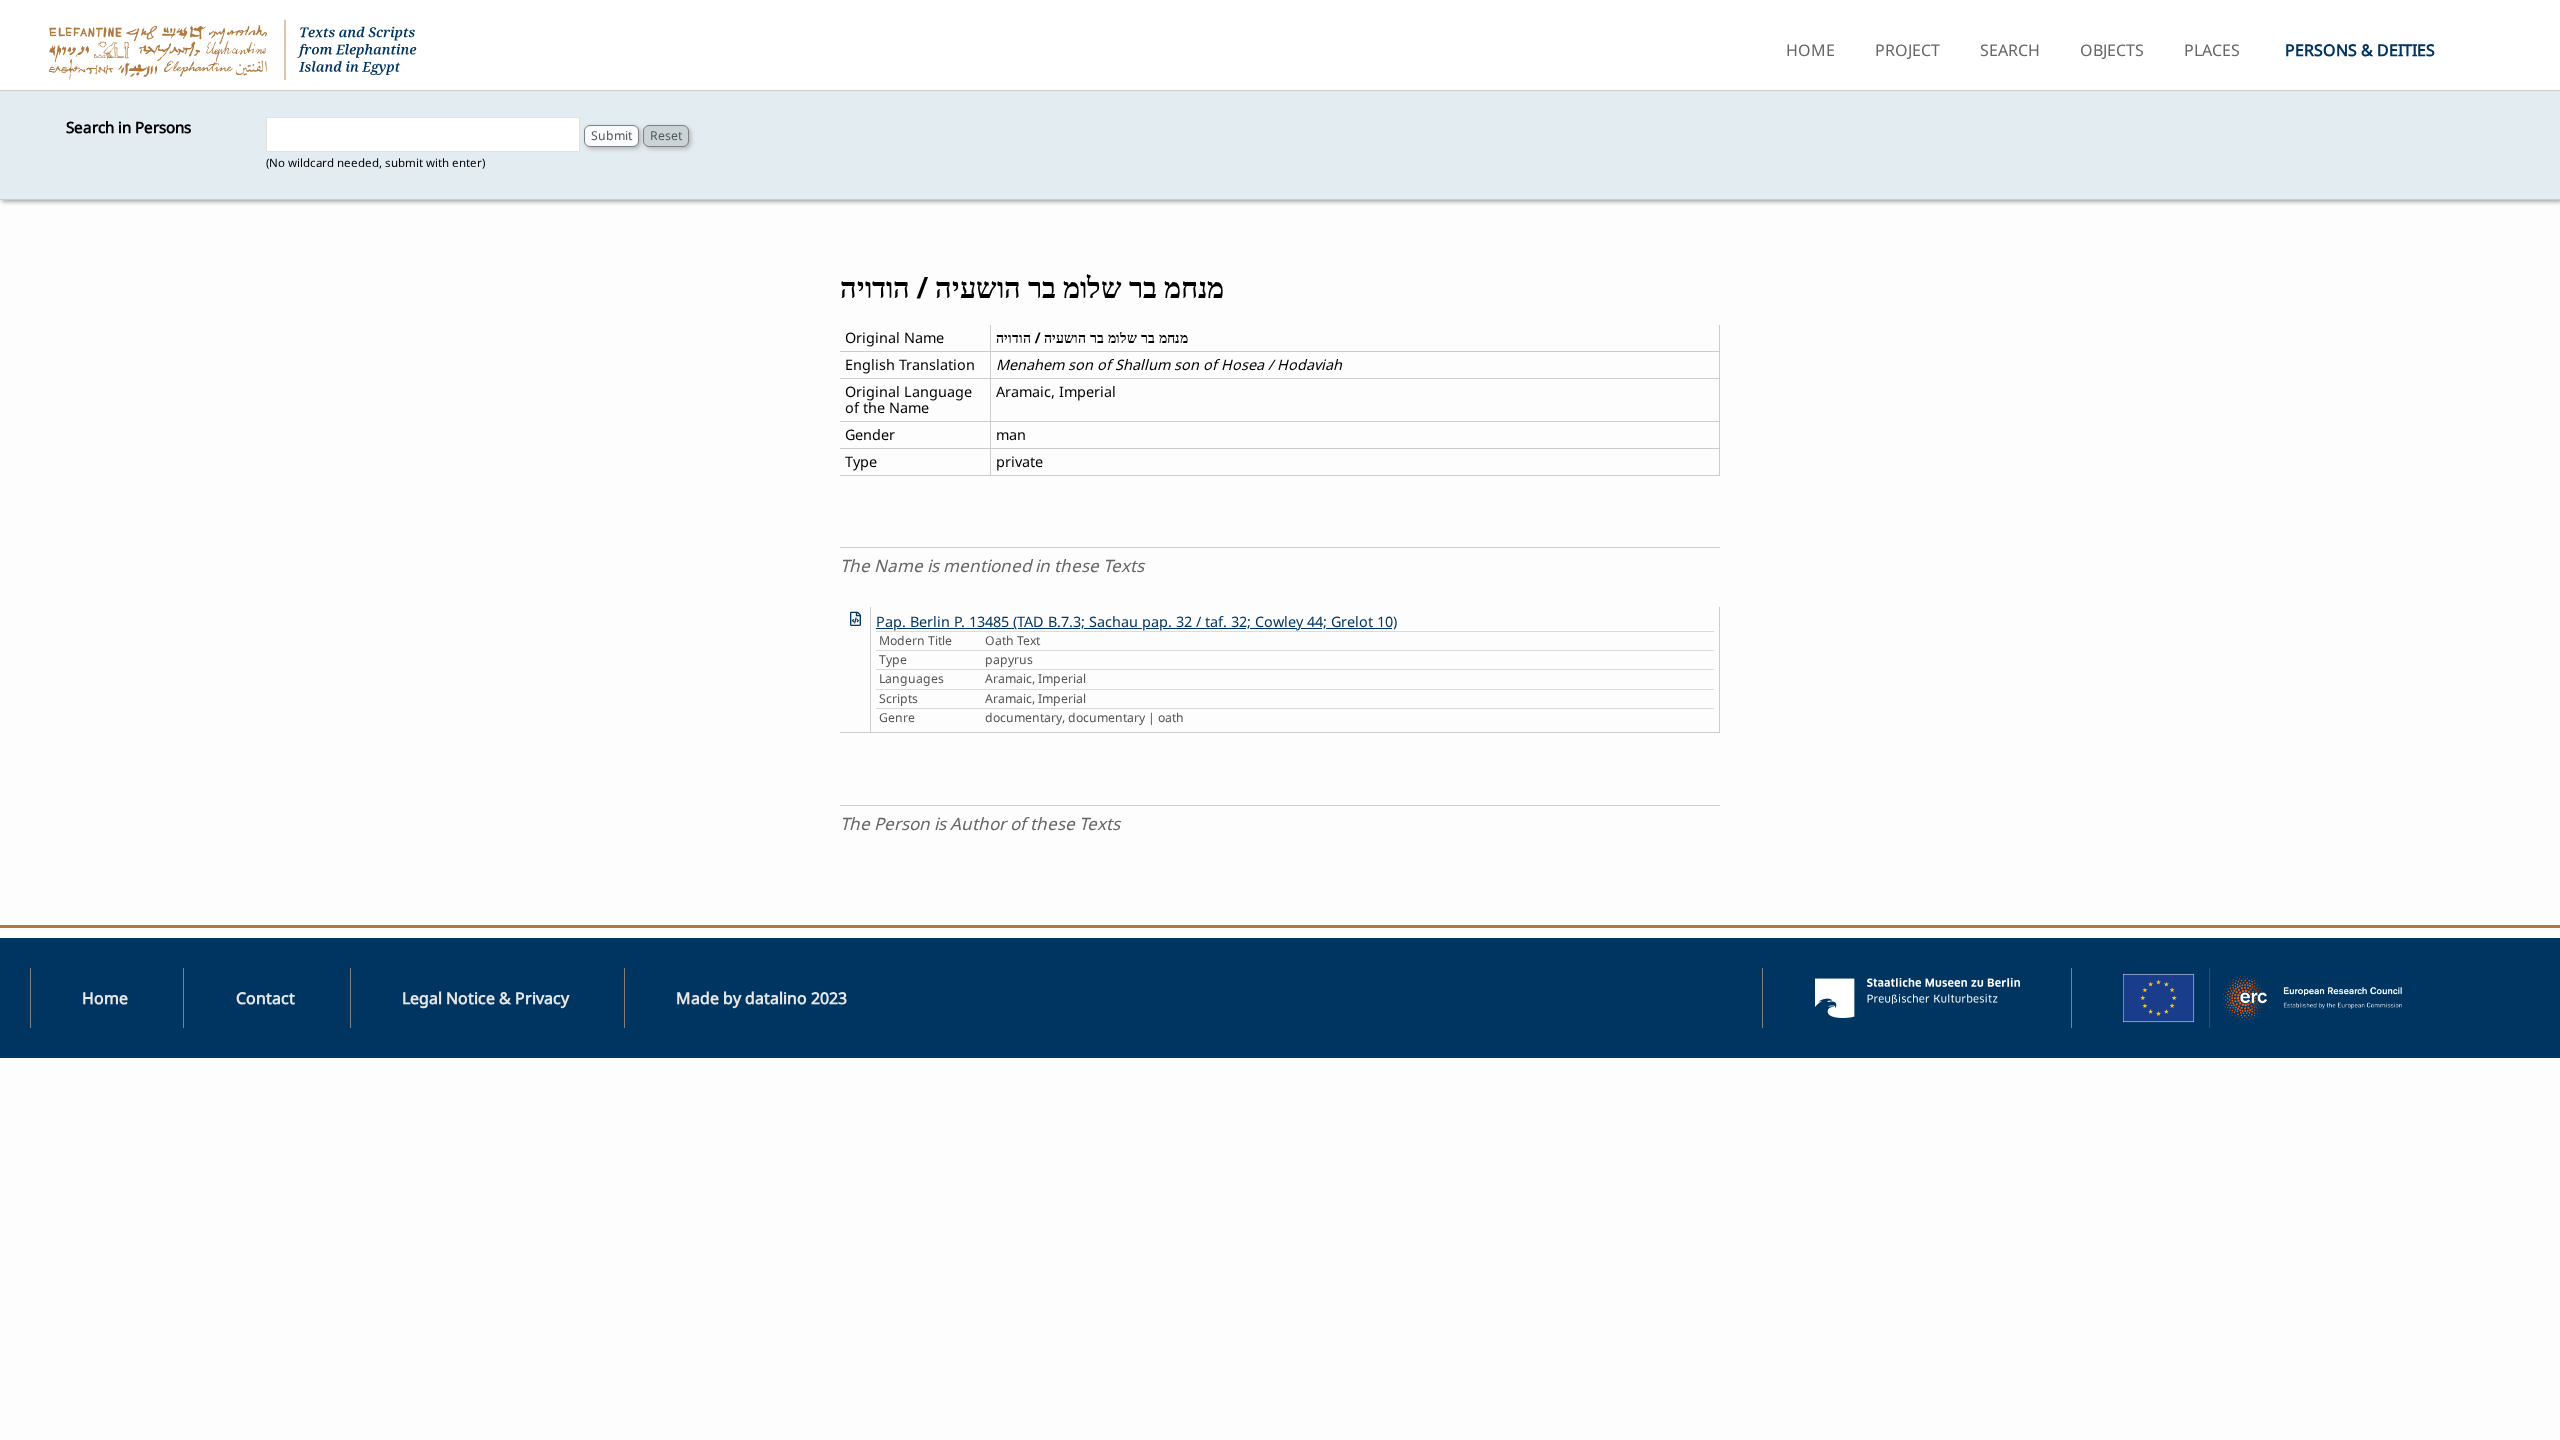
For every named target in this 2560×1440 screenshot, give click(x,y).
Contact (265, 998)
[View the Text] (855, 618)
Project (1907, 50)
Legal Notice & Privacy (485, 998)
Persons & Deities (2360, 50)
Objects (2112, 50)
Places (2212, 50)
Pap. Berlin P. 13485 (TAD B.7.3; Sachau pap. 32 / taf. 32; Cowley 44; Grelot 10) (1136, 621)
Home (1810, 50)
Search (2010, 50)
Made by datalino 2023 (761, 998)
